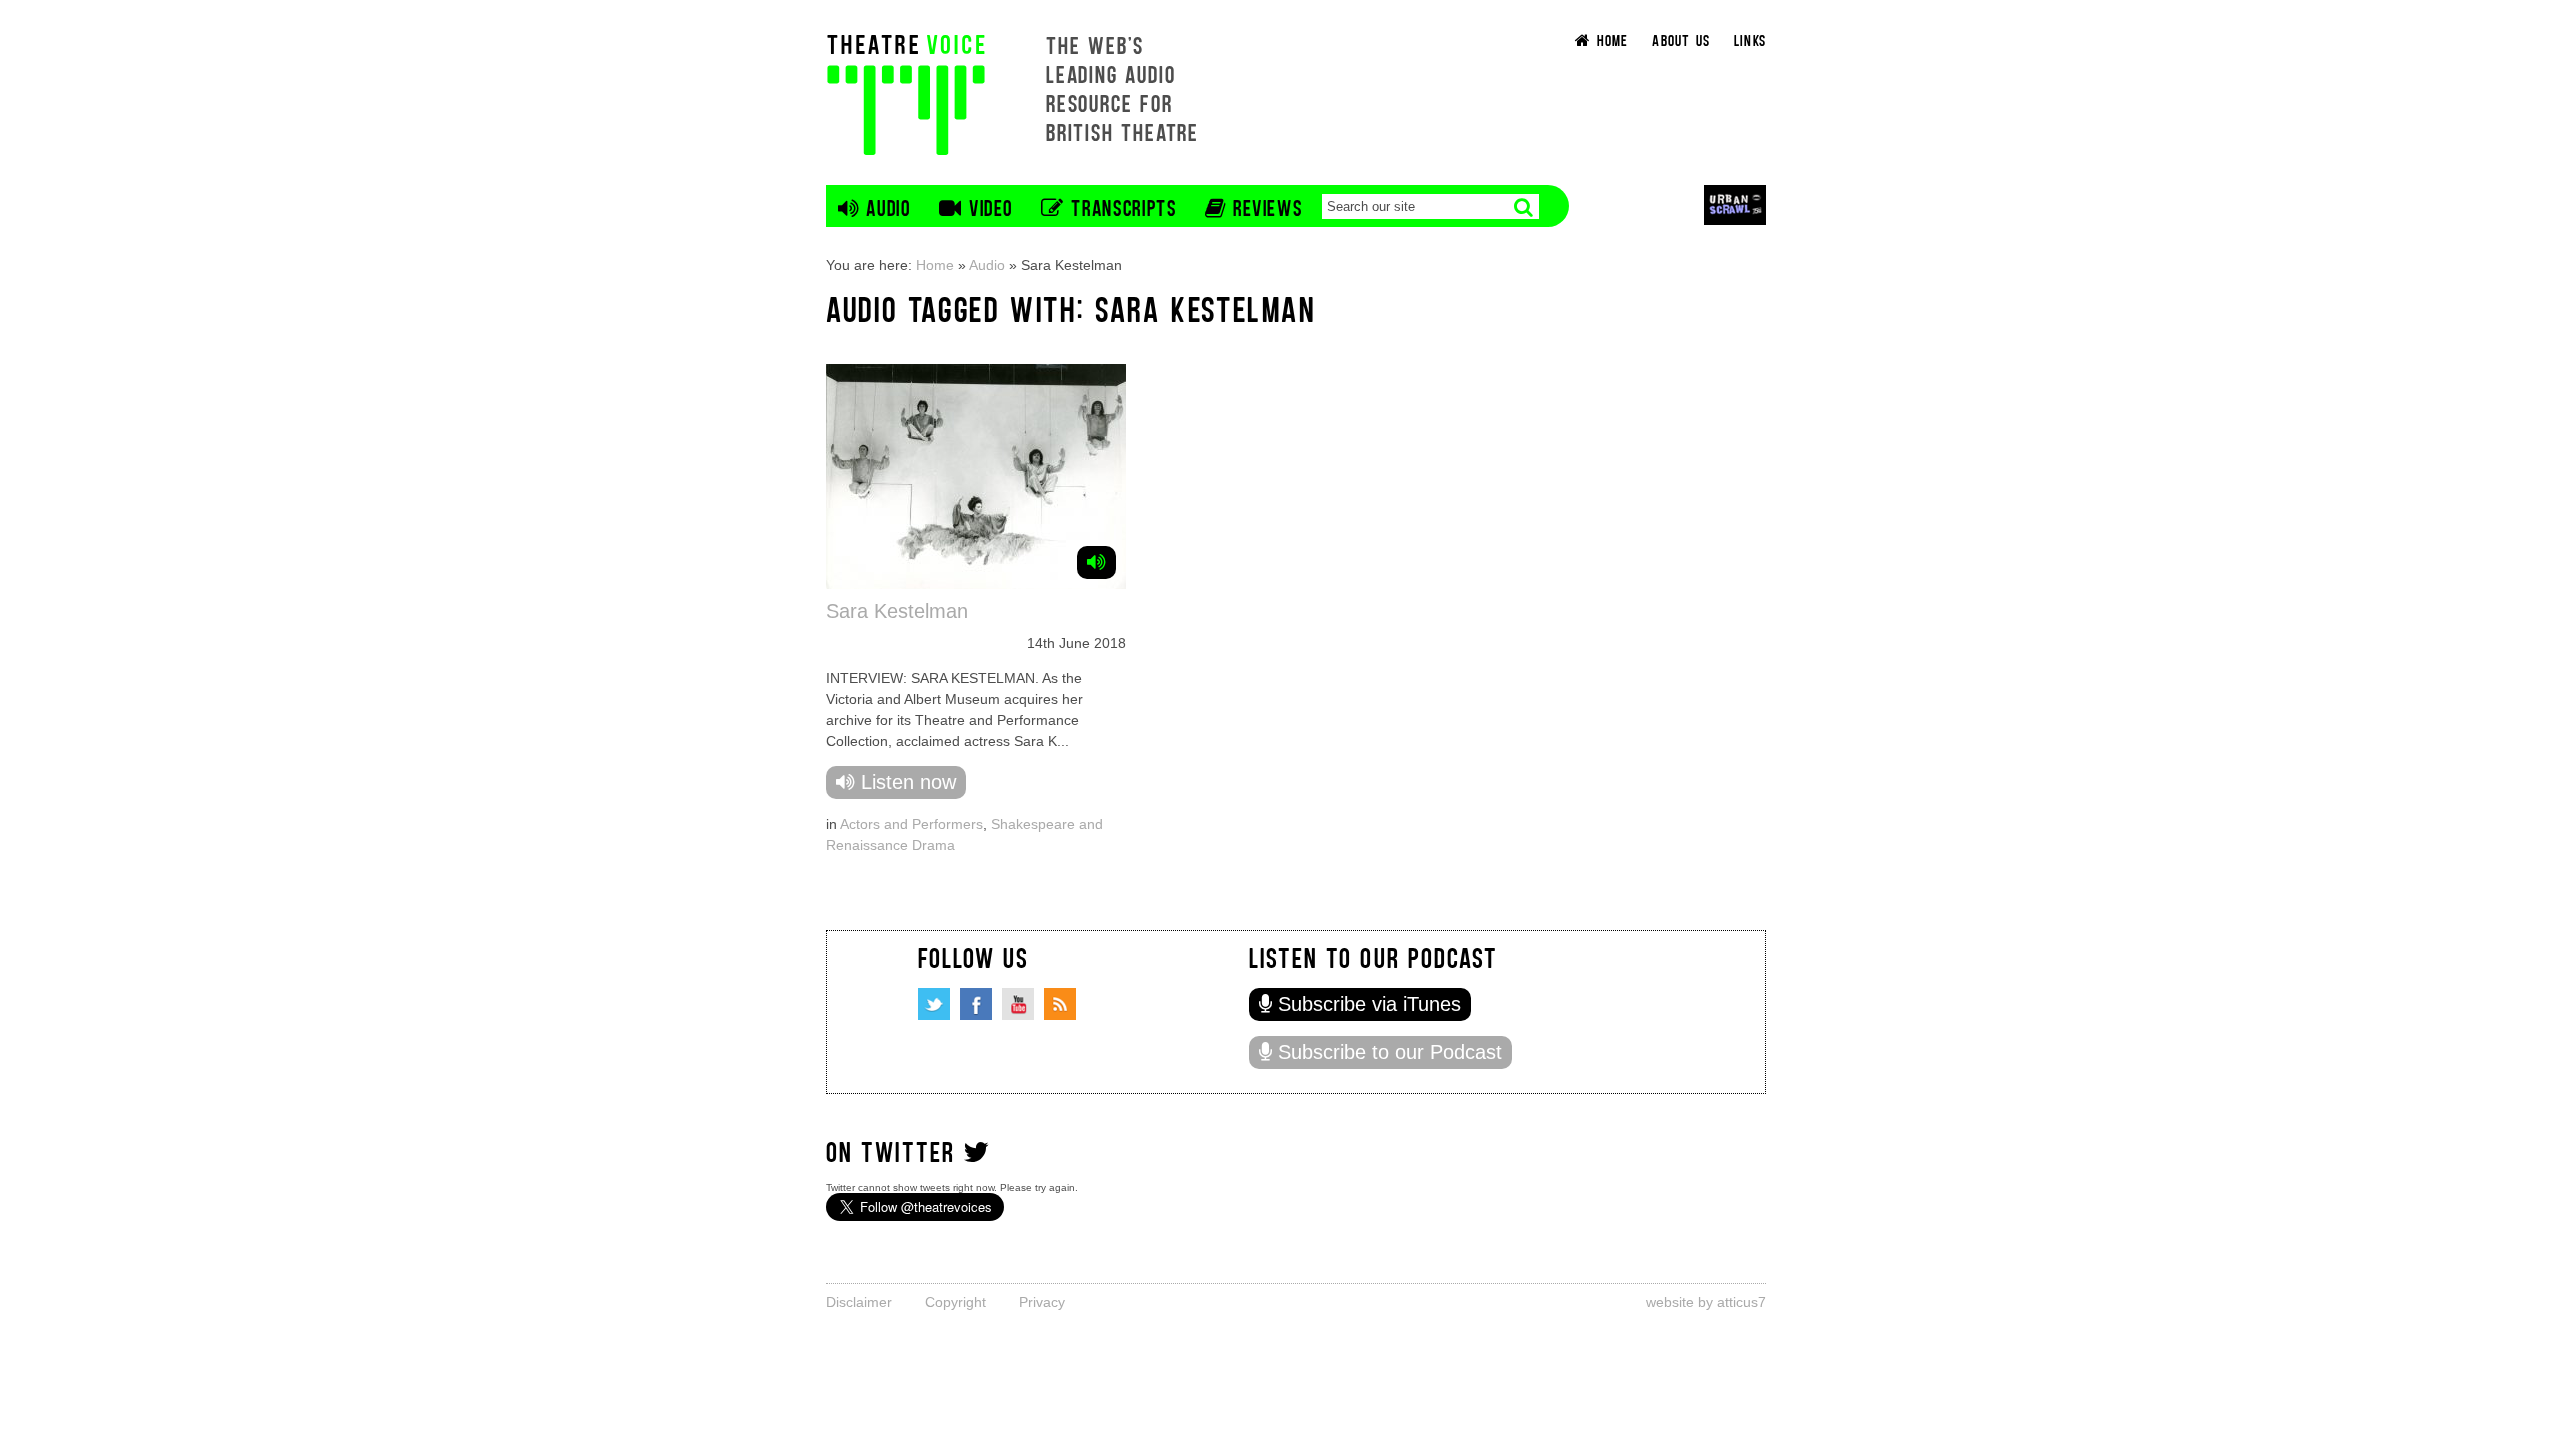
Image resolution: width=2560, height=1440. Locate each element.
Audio (987, 265)
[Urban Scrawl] (1735, 204)
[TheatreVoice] (906, 92)
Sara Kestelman (897, 611)
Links (1750, 39)
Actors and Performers (911, 824)
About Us (1681, 39)
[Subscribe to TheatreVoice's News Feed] (1060, 1004)
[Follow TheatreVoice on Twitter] (934, 1004)
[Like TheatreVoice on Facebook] (976, 1004)
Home (935, 265)
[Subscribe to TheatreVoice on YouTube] (1018, 1004)
